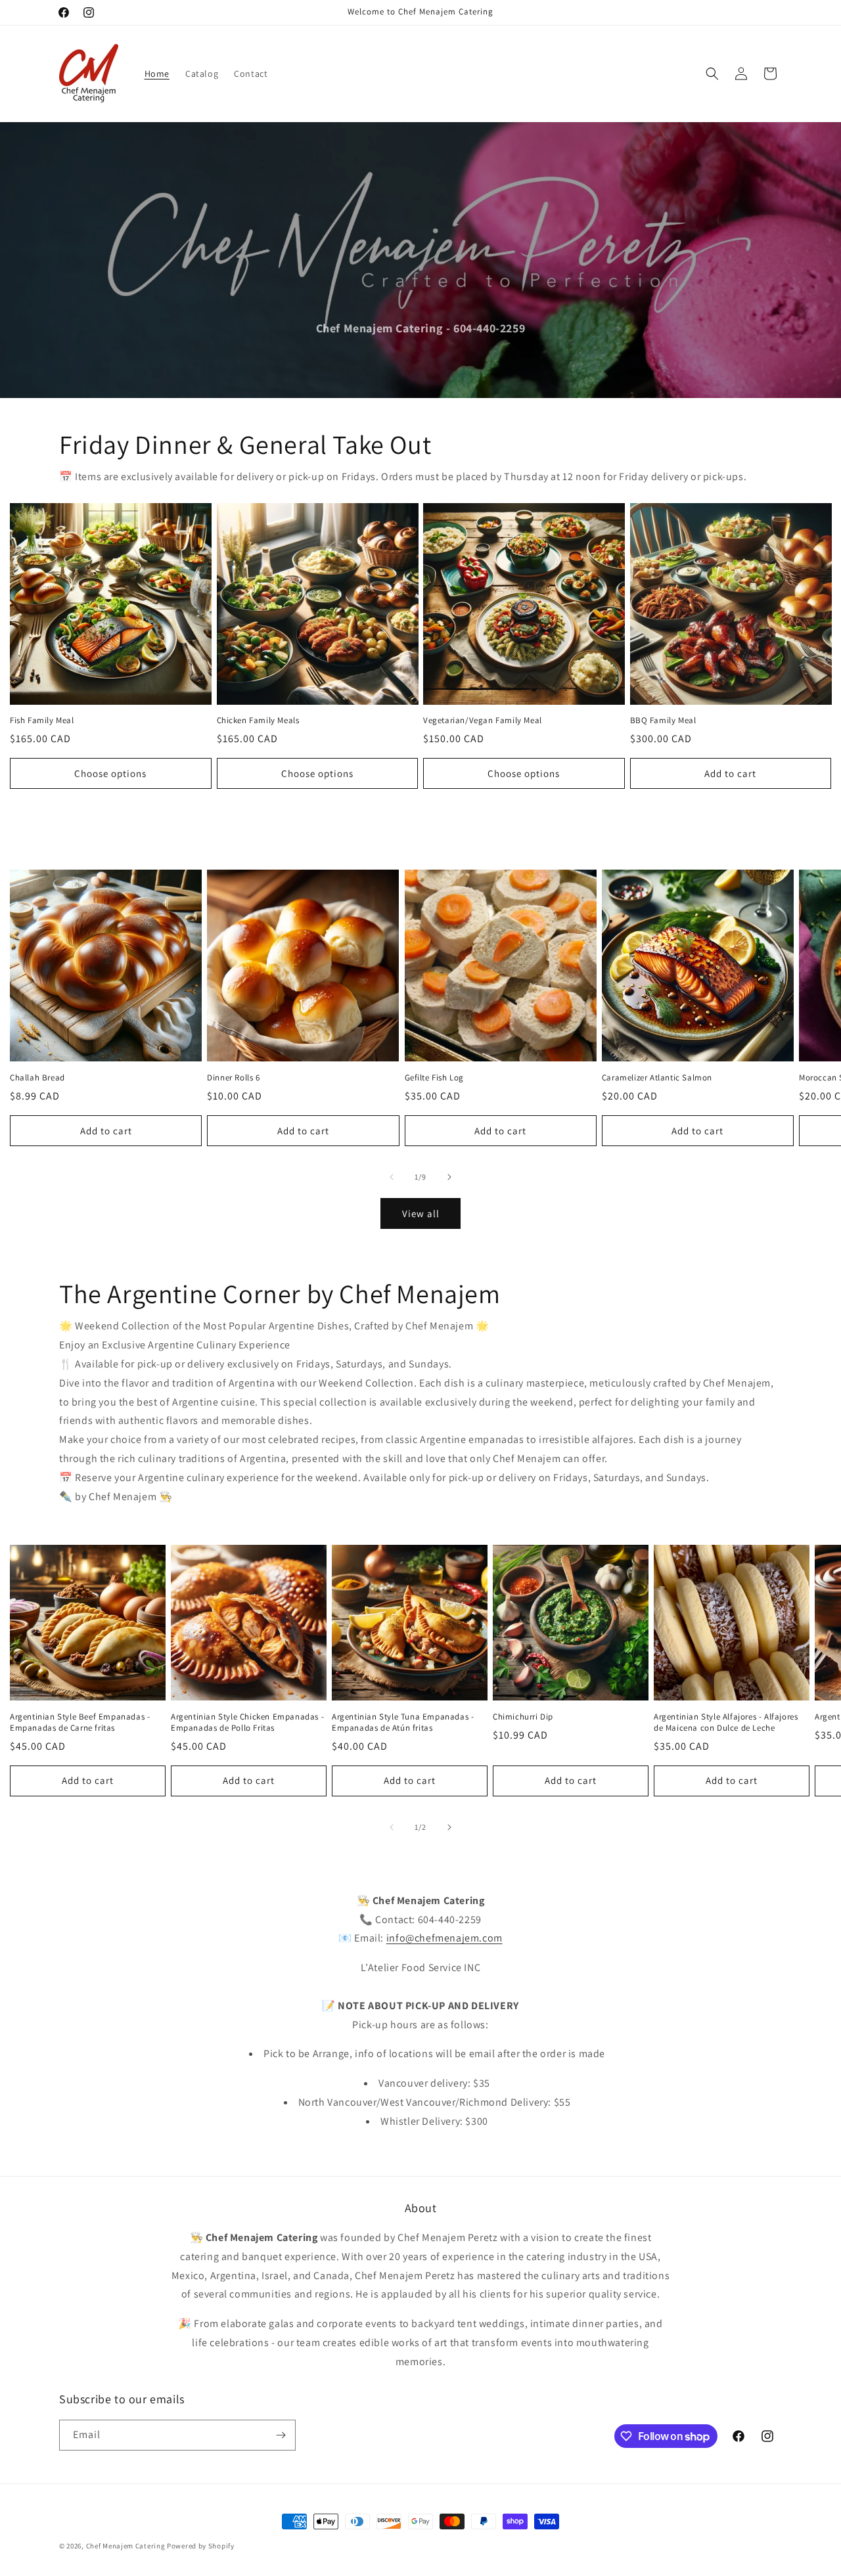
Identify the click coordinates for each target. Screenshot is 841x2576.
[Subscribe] (281, 2435)
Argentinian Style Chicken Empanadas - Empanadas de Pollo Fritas (247, 1722)
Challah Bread (37, 1078)
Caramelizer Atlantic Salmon (657, 1078)
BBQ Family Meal (663, 721)
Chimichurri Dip (523, 1717)
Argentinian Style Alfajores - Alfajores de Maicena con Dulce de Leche (726, 1722)
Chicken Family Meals (258, 721)
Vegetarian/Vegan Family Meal (483, 721)
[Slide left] (392, 1177)
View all (421, 1213)
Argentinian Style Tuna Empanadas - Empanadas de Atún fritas (403, 1722)
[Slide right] (449, 1177)
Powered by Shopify (201, 2546)
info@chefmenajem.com (444, 1938)
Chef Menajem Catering (126, 2546)
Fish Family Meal (42, 721)
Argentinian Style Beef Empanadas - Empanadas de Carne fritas (80, 1722)
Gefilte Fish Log (435, 1078)
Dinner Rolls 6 (233, 1078)
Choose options (110, 773)
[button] (712, 74)
